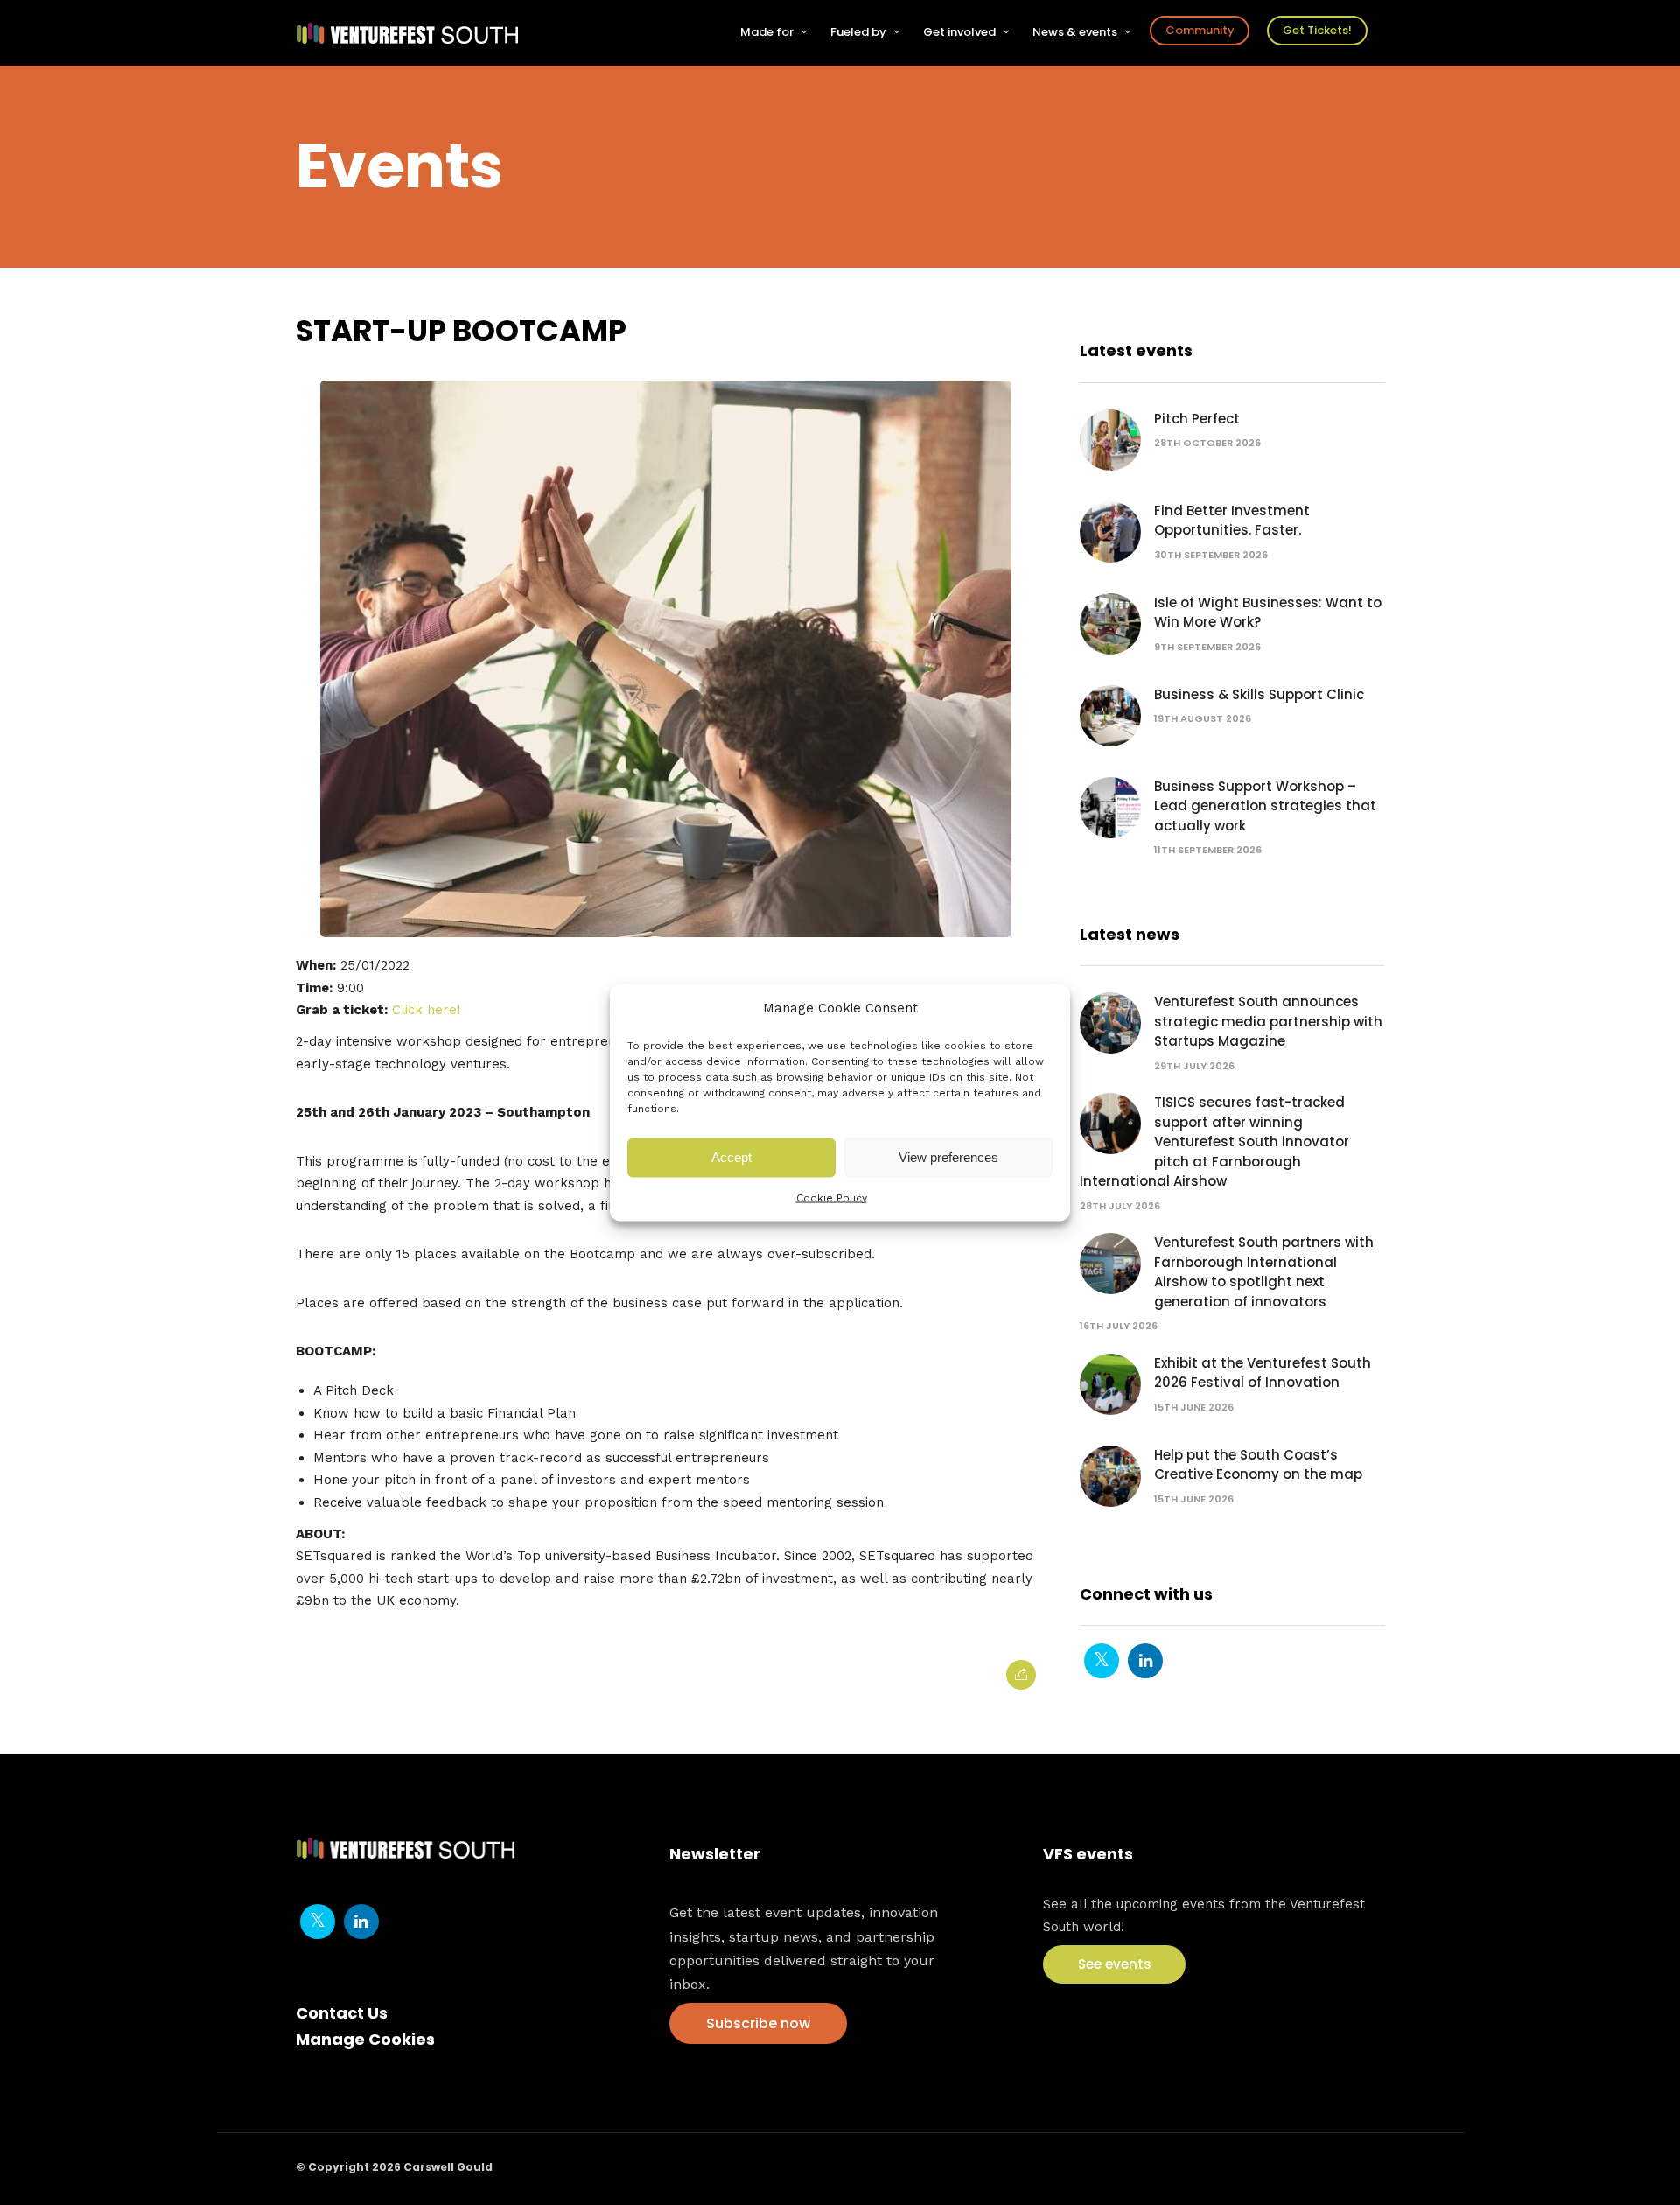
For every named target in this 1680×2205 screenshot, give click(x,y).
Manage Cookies (365, 2039)
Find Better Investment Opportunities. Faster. (1232, 521)
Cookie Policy (832, 1197)
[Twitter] (1102, 1661)
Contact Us (342, 2013)
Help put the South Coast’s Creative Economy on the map (1258, 1465)
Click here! (426, 1010)
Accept (731, 1157)
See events (1115, 1964)
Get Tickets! (1317, 30)
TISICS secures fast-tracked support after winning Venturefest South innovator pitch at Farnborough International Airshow (1214, 1141)
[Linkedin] (1145, 1661)
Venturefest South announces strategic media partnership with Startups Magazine (1268, 1021)
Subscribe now (758, 2023)
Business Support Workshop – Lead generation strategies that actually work (1265, 806)
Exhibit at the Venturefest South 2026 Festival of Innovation (1263, 1373)
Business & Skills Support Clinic (1259, 694)
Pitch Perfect (1197, 419)
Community (1200, 30)
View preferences (948, 1157)
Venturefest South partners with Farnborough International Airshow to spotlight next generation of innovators (1264, 1272)
